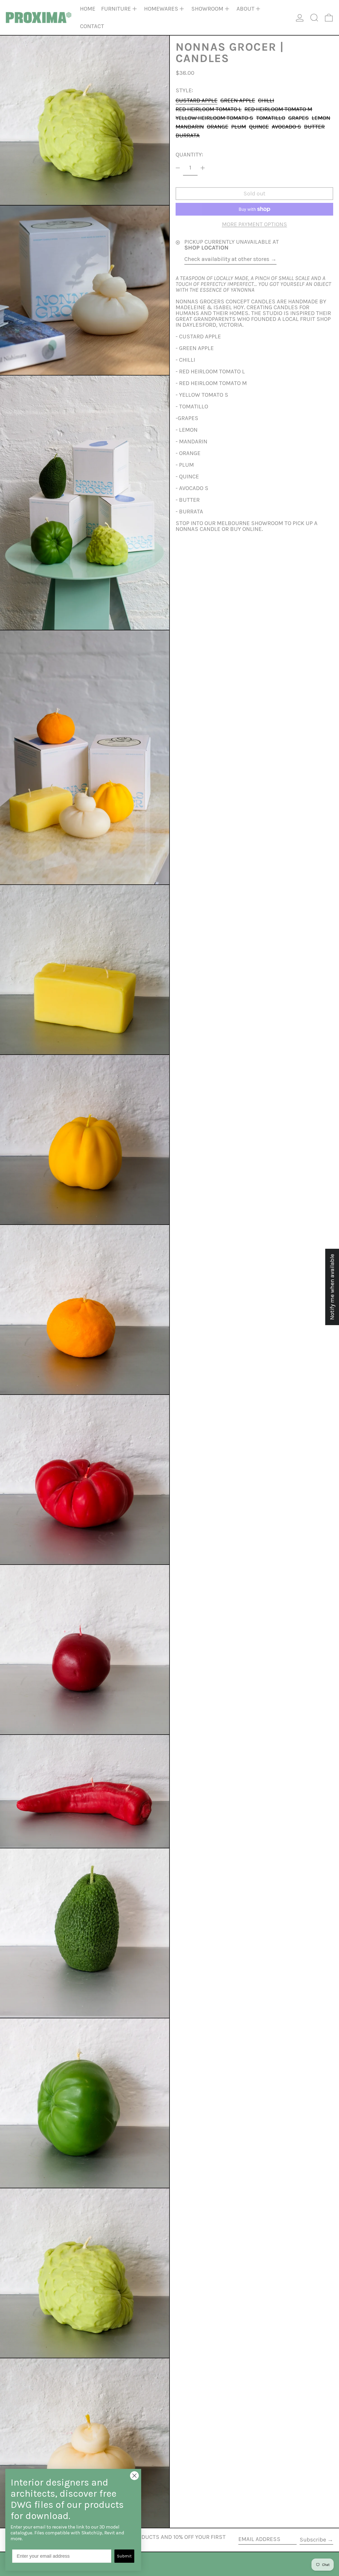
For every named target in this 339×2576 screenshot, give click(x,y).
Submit (124, 2556)
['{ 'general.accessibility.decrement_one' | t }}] (178, 168)
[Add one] (203, 168)
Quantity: (189, 155)
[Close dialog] (134, 2476)
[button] (314, 18)
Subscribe (313, 2540)
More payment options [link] (255, 224)
